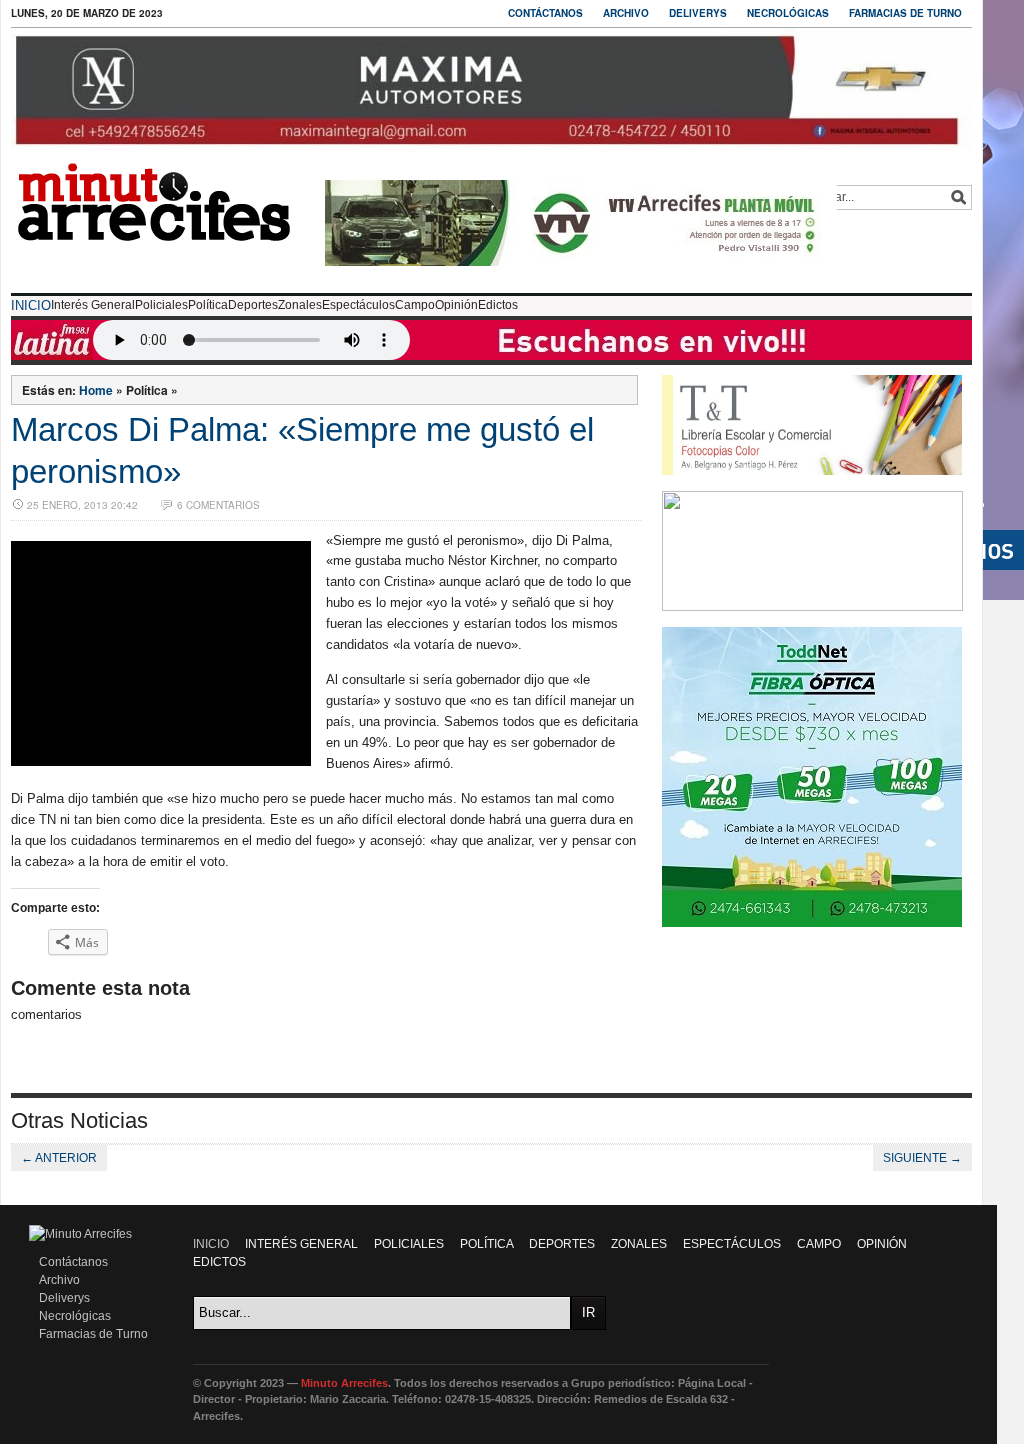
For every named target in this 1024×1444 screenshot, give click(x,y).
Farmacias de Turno (905, 13)
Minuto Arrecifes (344, 1383)
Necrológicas (788, 13)
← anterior (59, 1158)
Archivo (626, 13)
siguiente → (922, 1158)
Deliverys (698, 13)
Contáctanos (545, 13)
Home (96, 390)
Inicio (31, 305)
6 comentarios (218, 505)
